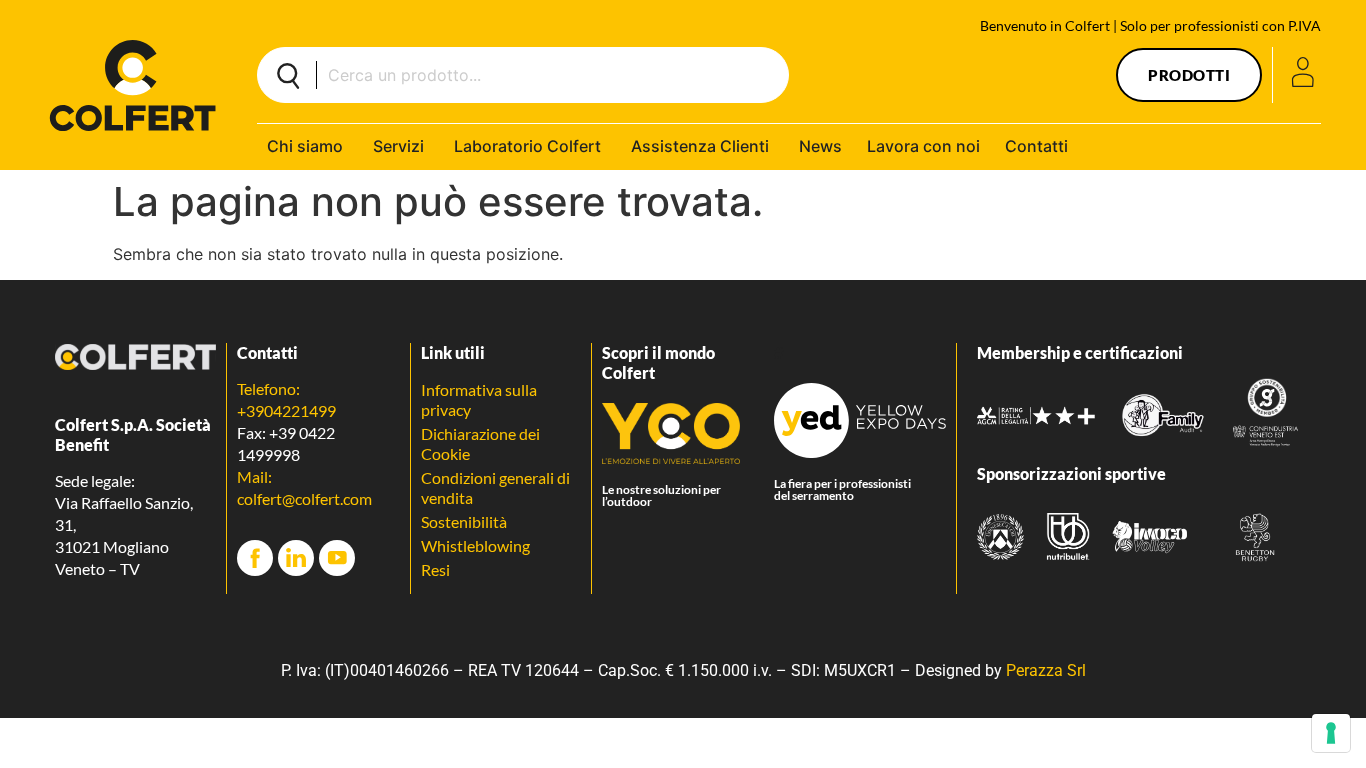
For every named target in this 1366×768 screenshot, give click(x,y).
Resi (435, 569)
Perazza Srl (1046, 670)
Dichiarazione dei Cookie (480, 443)
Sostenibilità (464, 521)
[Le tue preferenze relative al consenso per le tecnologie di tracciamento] (1331, 733)
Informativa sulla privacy (479, 399)
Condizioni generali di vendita (495, 487)
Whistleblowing (475, 545)
